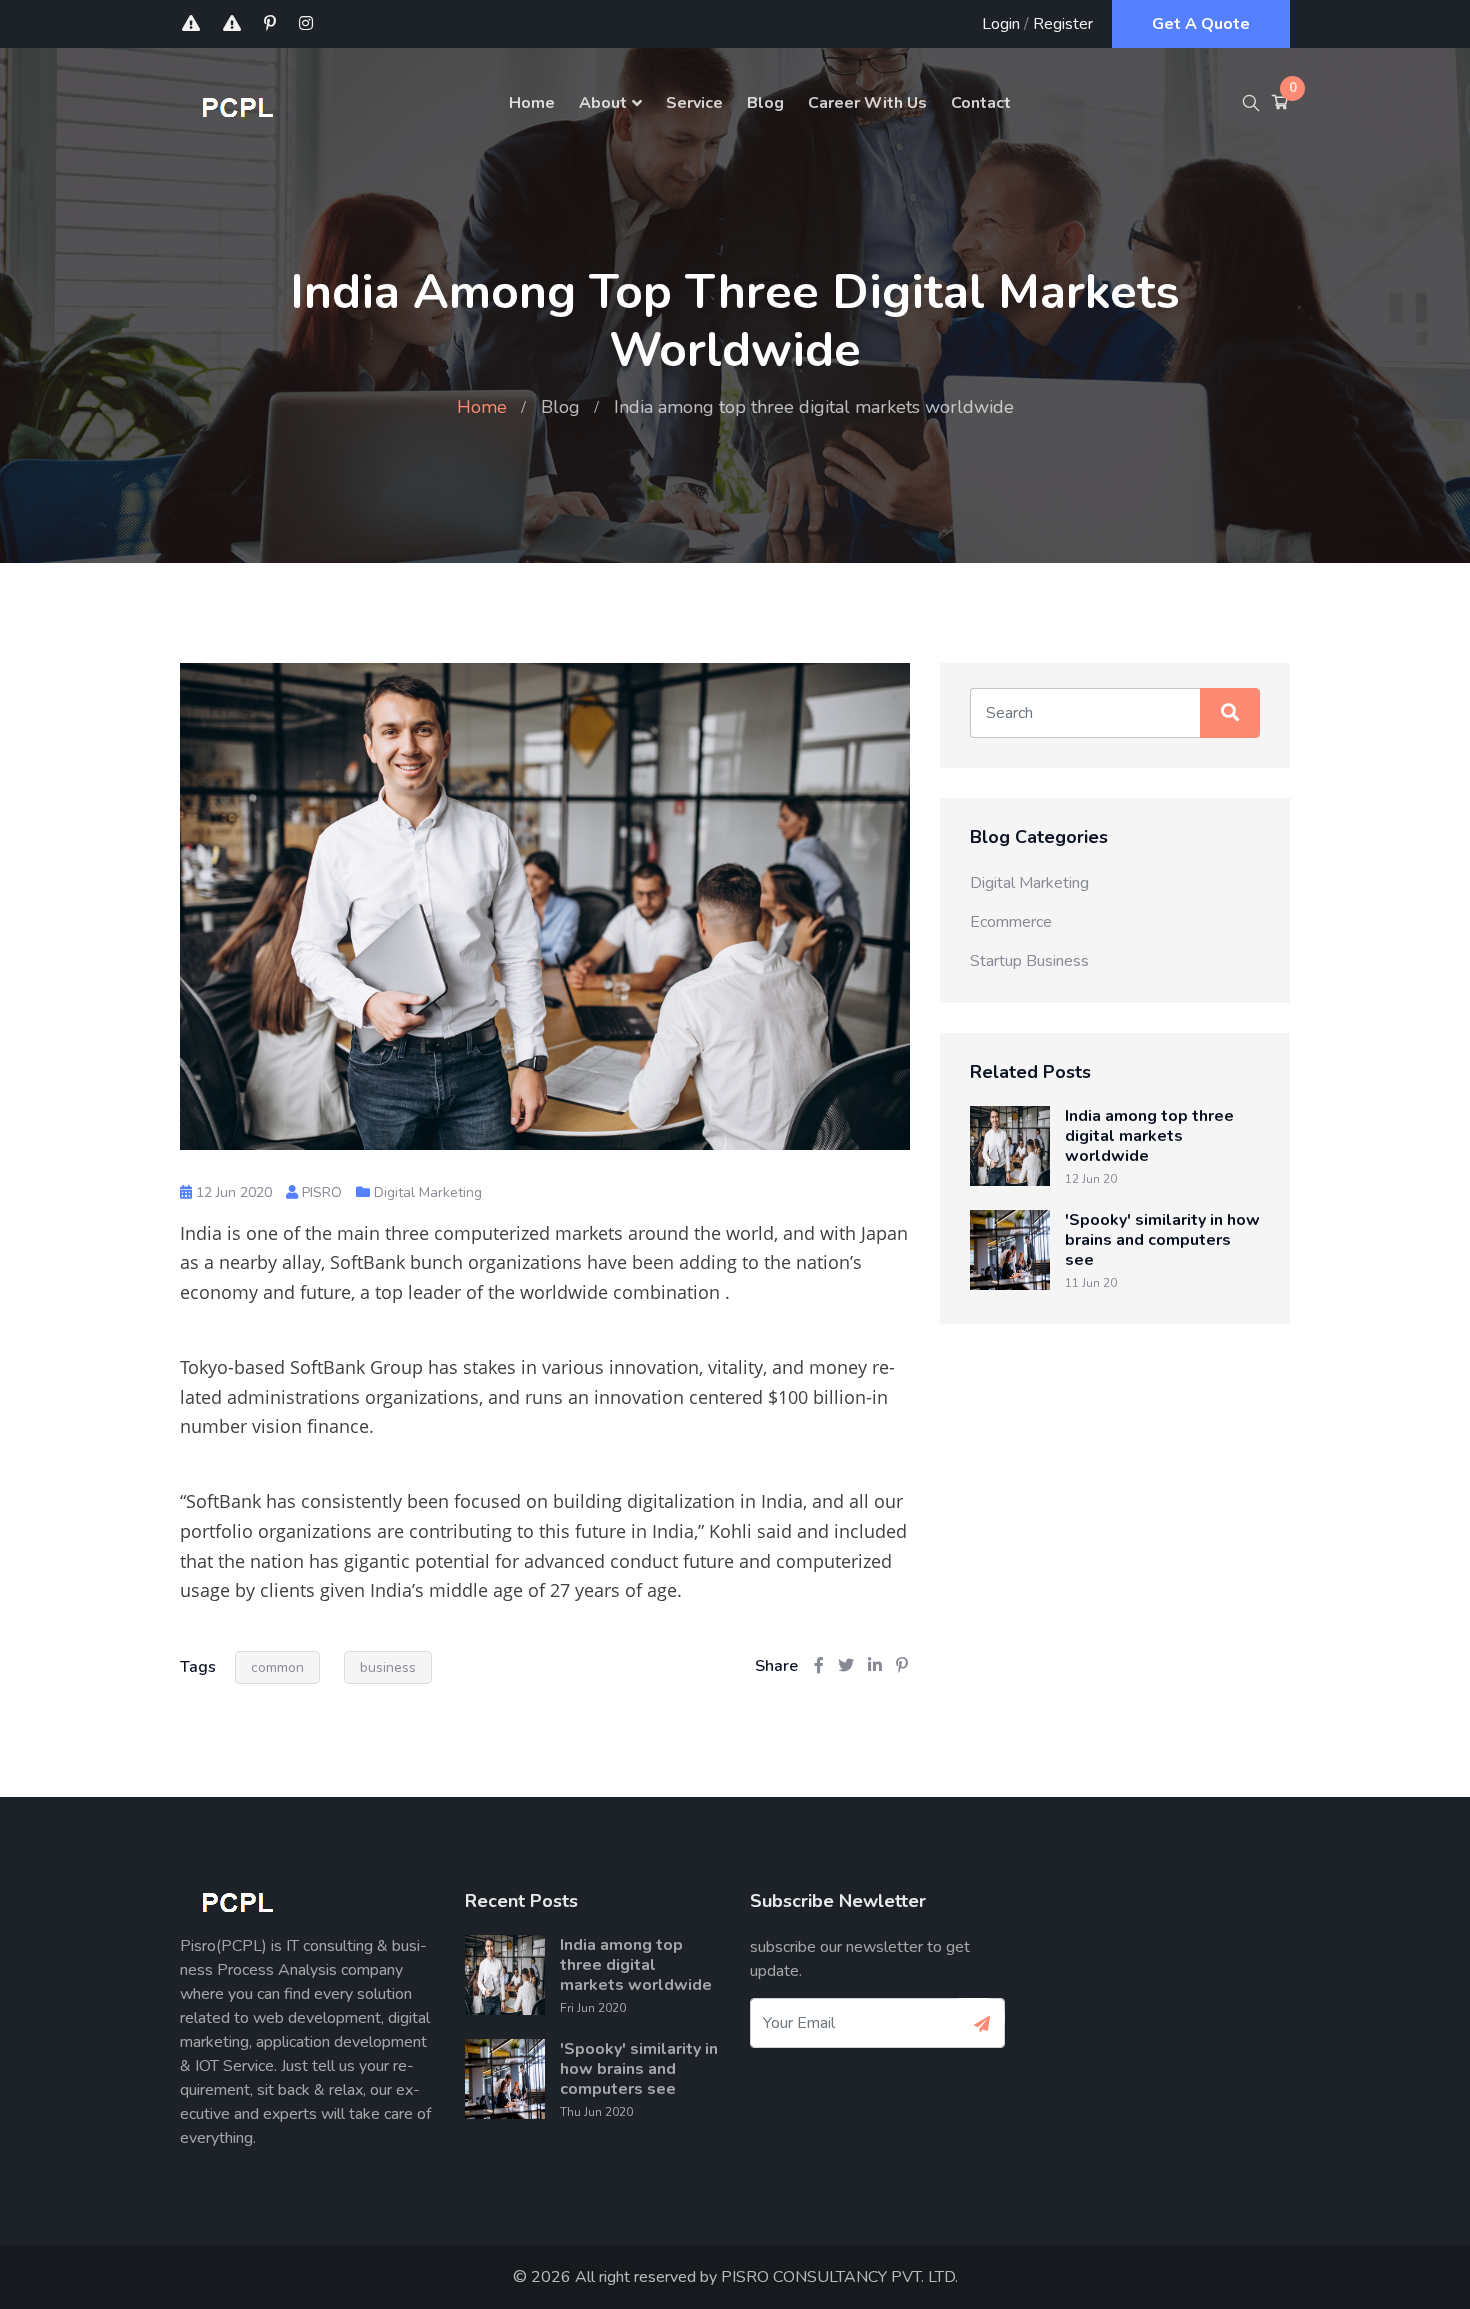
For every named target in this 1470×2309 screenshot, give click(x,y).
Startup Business (1029, 961)
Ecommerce (1011, 922)
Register (1063, 24)
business (388, 1667)
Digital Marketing (428, 1192)
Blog (765, 103)
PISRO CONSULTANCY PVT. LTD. (839, 2277)
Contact (981, 103)
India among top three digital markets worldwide (1149, 1136)
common (277, 1667)
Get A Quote (1201, 24)
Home (532, 103)
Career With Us (867, 103)
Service (694, 103)
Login (1001, 24)
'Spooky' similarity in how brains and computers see (1162, 1240)
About (603, 103)
